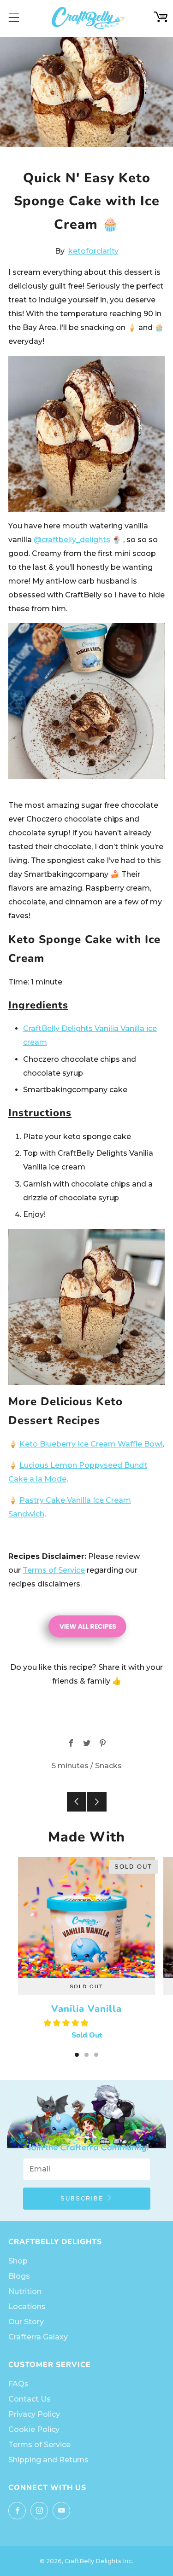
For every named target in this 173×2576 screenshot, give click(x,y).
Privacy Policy (34, 2414)
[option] (86, 1955)
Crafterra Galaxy (38, 2337)
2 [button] (86, 2055)
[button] (67, 2023)
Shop (18, 2261)
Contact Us (30, 2399)
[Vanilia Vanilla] (86, 1918)
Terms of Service (54, 1570)
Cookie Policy (34, 2429)
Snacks (108, 1766)
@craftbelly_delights (72, 540)
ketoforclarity (93, 251)
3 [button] (96, 2055)
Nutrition (25, 2291)
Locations (27, 2307)
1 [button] (77, 2055)
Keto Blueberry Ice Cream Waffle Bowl (91, 1444)
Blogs (19, 2276)
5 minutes (70, 1766)
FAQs (18, 2384)
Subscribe (82, 2198)
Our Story (26, 2322)
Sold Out (86, 1986)
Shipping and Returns (48, 2460)
